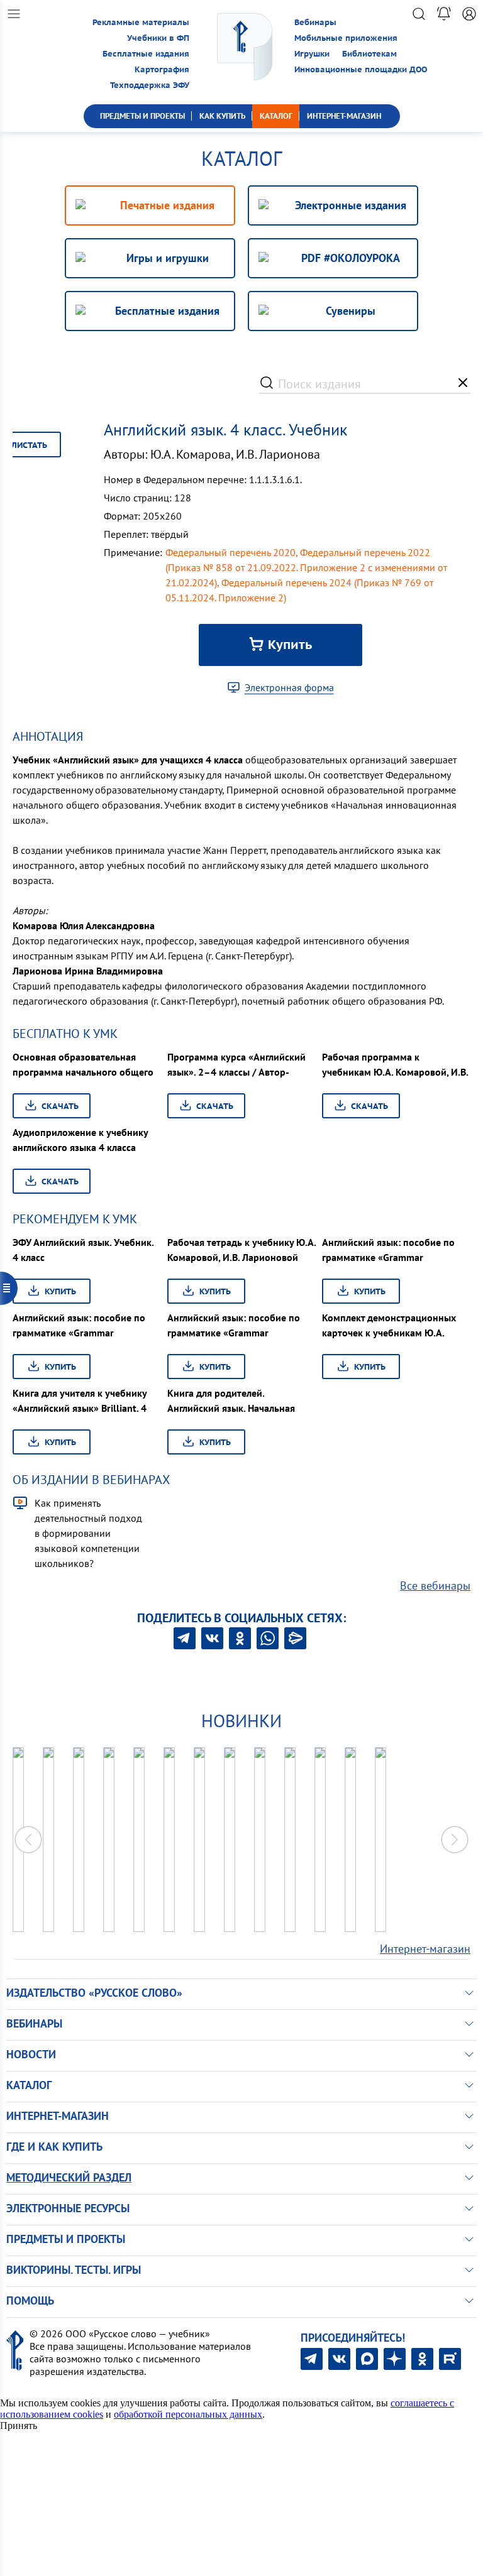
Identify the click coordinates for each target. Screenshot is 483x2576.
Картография (162, 69)
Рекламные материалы (141, 22)
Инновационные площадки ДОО (361, 69)
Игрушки (312, 54)
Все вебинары (435, 1585)
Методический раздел (69, 2177)
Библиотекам (369, 54)
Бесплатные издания (146, 54)
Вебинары (315, 22)
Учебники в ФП (158, 38)
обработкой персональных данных (188, 2414)
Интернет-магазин (425, 1949)
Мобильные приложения (346, 38)
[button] (455, 1840)
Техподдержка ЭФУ (150, 85)
